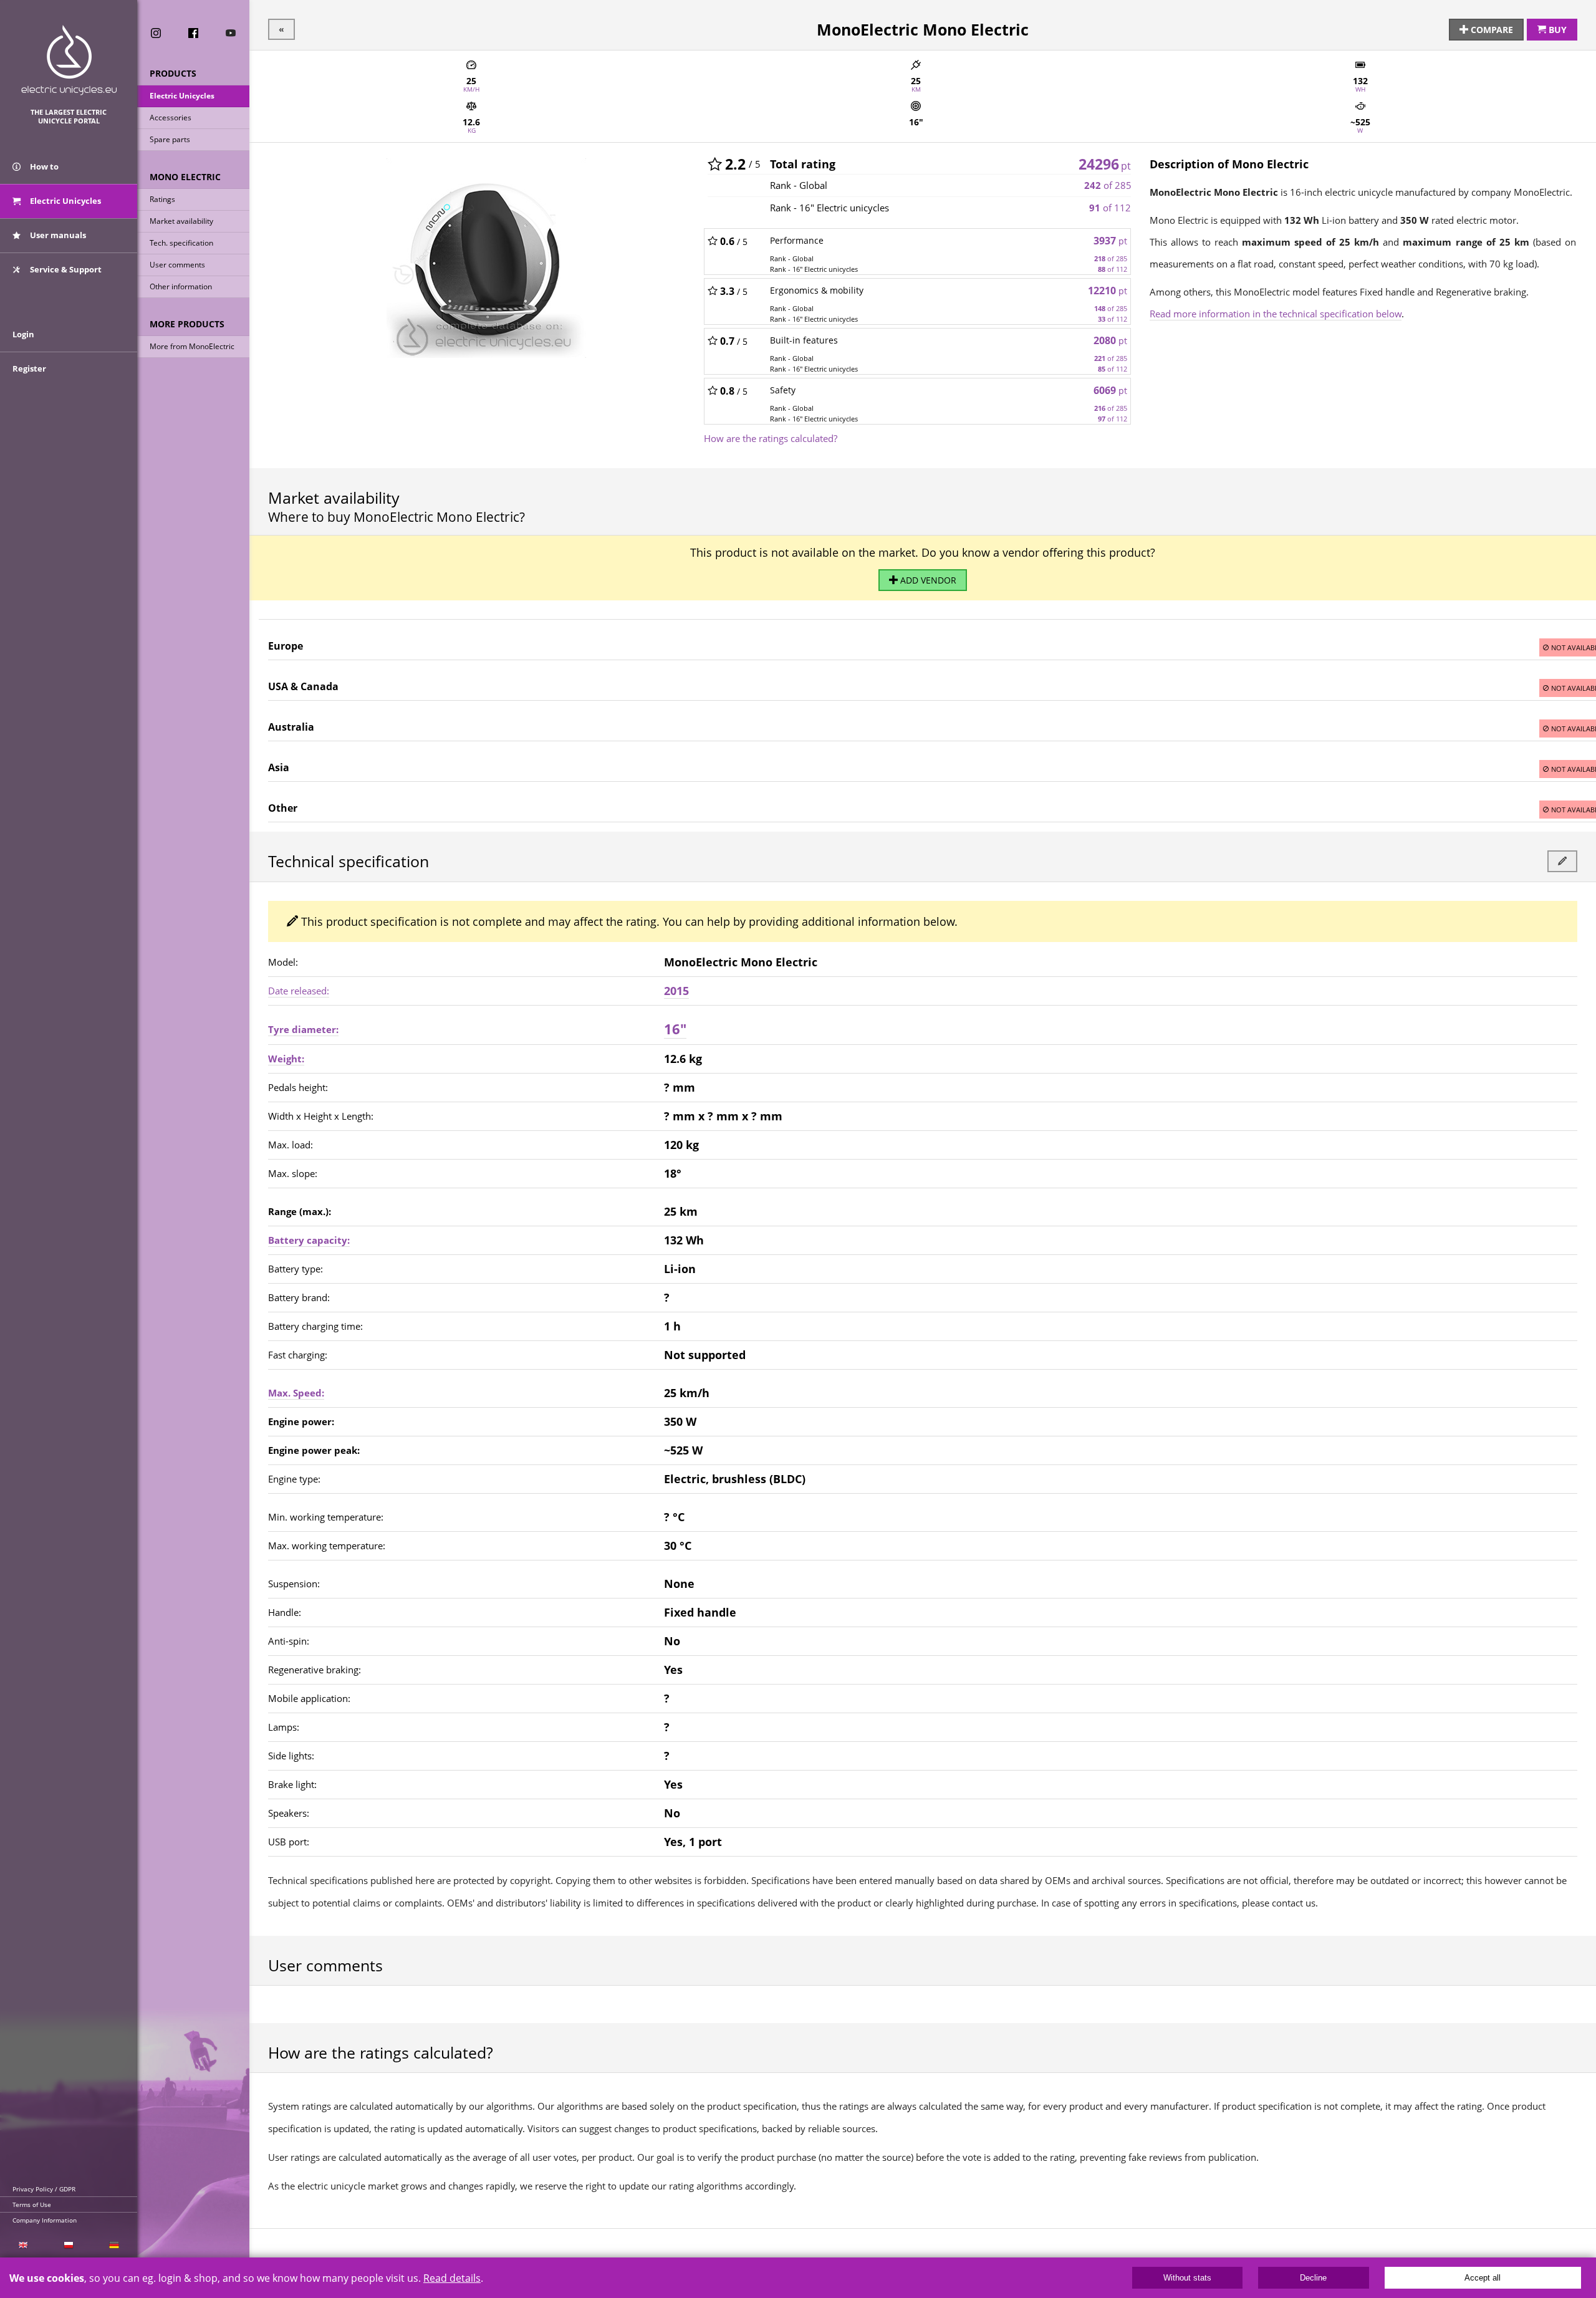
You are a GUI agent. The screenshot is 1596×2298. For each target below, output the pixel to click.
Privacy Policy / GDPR (44, 2189)
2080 (1110, 340)
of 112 (1110, 208)
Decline (1313, 2278)
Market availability (181, 221)
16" (675, 1029)
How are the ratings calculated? (771, 438)
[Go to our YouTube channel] (231, 33)
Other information (181, 286)
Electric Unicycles (182, 96)
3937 (1110, 241)
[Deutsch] (114, 2245)
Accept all (1483, 2278)
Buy (1556, 30)
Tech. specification (181, 243)
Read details (452, 2278)
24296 (1105, 164)
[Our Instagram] (156, 33)
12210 (1108, 291)
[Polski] (68, 2245)
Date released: (299, 991)
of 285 (1108, 185)
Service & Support (65, 269)
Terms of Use (32, 2204)
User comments (177, 265)
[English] (23, 2245)
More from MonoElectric (192, 346)
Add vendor (927, 580)
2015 (676, 991)
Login (23, 334)
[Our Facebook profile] (193, 33)
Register (29, 368)
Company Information (45, 2220)
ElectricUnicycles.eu (69, 60)
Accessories (171, 118)
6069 (1110, 390)
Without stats (1187, 2278)
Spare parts (170, 139)
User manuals (57, 235)
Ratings (162, 199)
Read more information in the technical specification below (1276, 314)
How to (43, 166)
